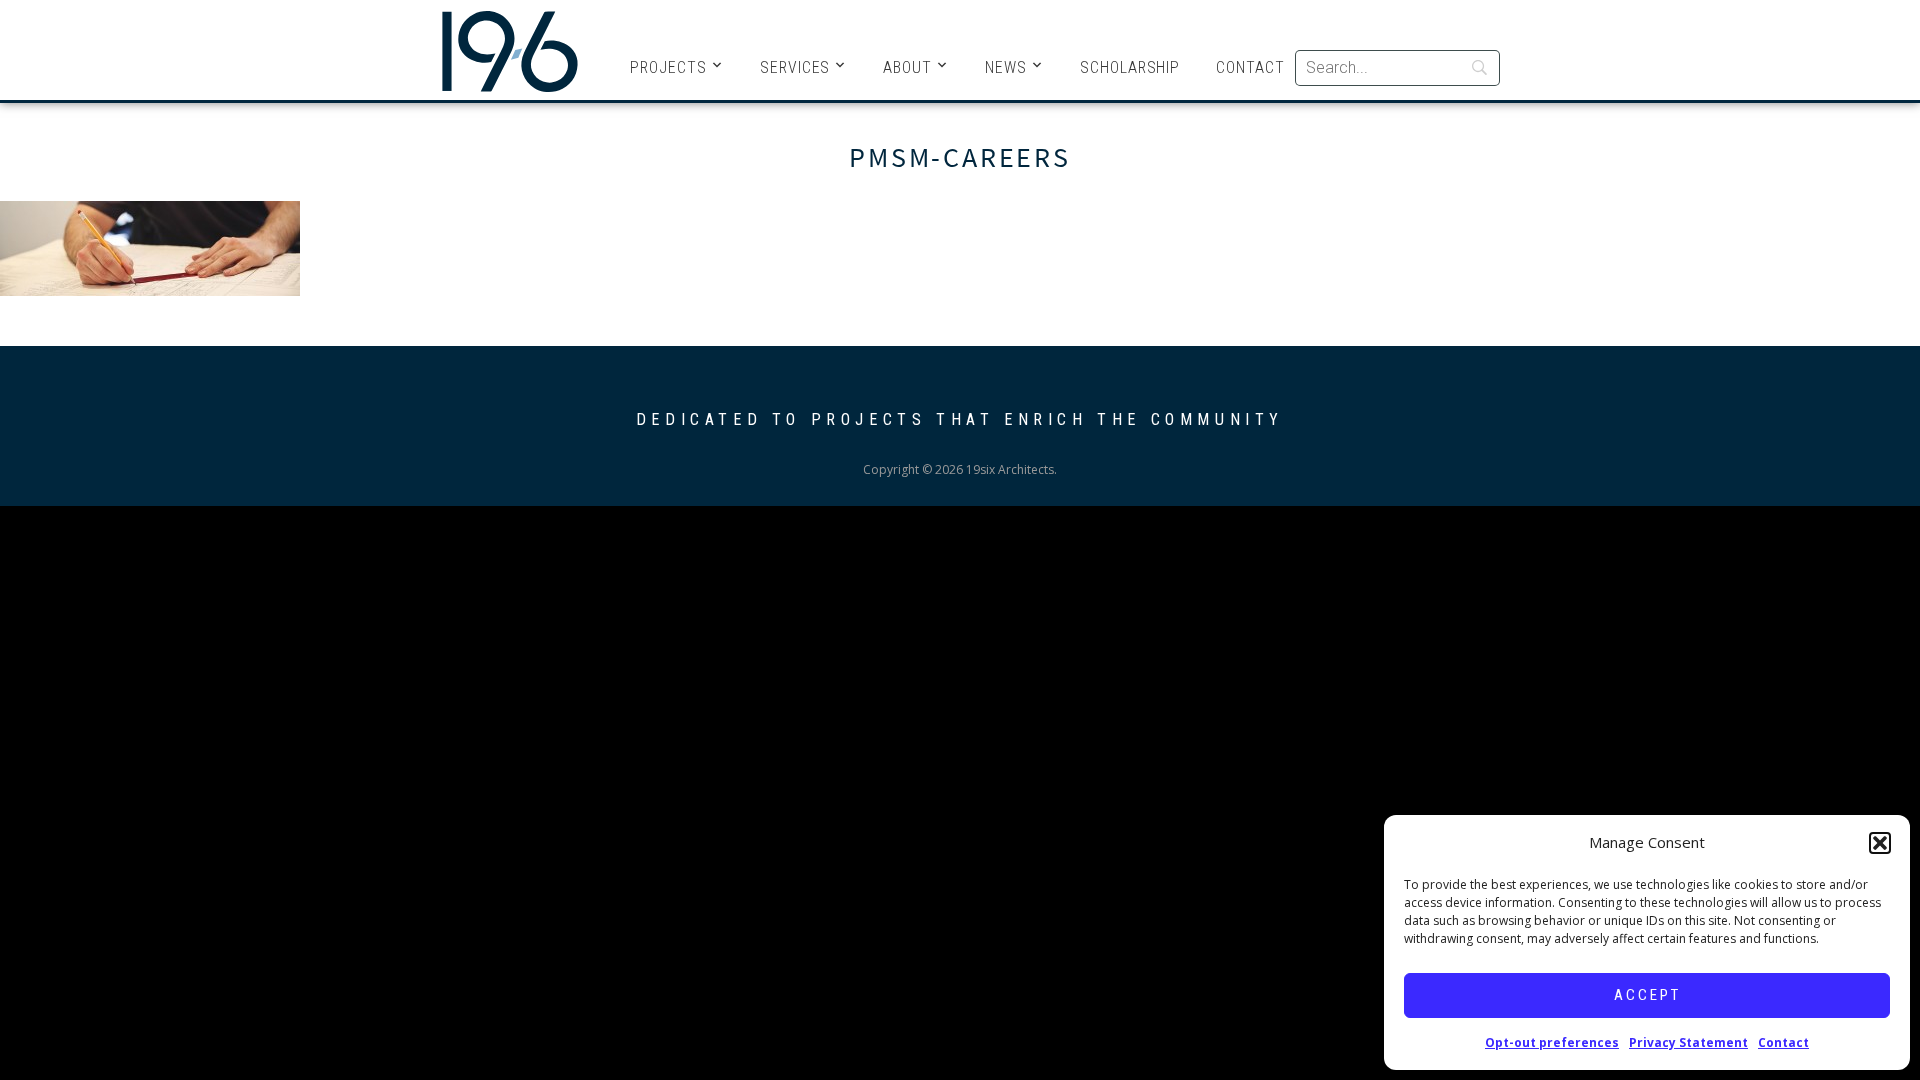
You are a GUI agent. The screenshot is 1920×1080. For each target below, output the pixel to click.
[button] (1880, 843)
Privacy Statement (1688, 1042)
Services (795, 67)
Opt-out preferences (1552, 1042)
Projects (668, 67)
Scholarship (1130, 67)
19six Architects (510, 50)
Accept (1647, 995)
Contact (1783, 1042)
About (907, 67)
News (1006, 67)
